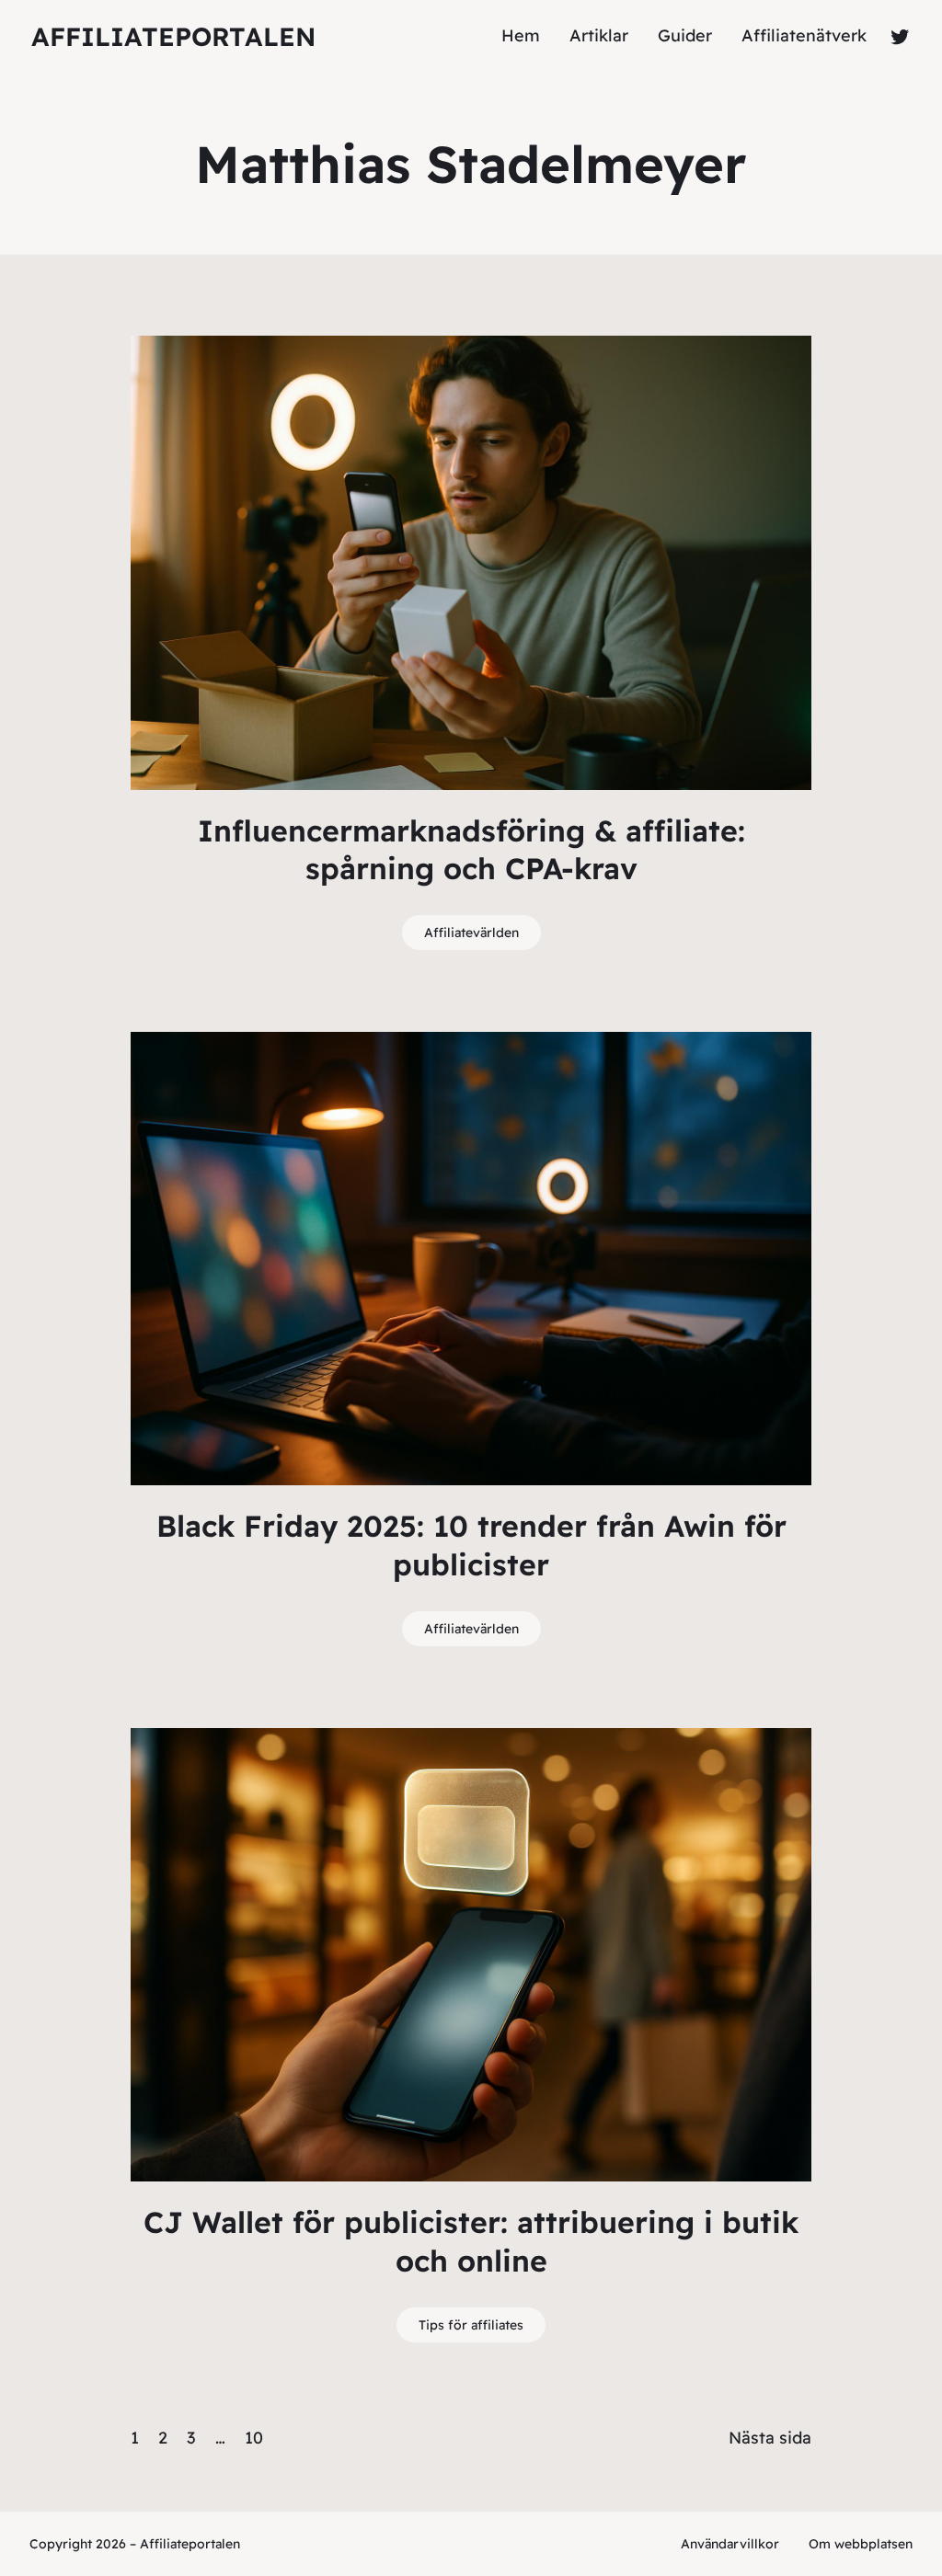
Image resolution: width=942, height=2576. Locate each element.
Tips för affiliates (471, 2325)
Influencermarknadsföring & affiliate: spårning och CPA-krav (471, 850)
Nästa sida (770, 2438)
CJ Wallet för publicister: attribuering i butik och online (471, 2241)
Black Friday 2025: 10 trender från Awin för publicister (471, 1545)
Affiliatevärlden (471, 933)
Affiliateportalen (173, 36)
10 (254, 2438)
